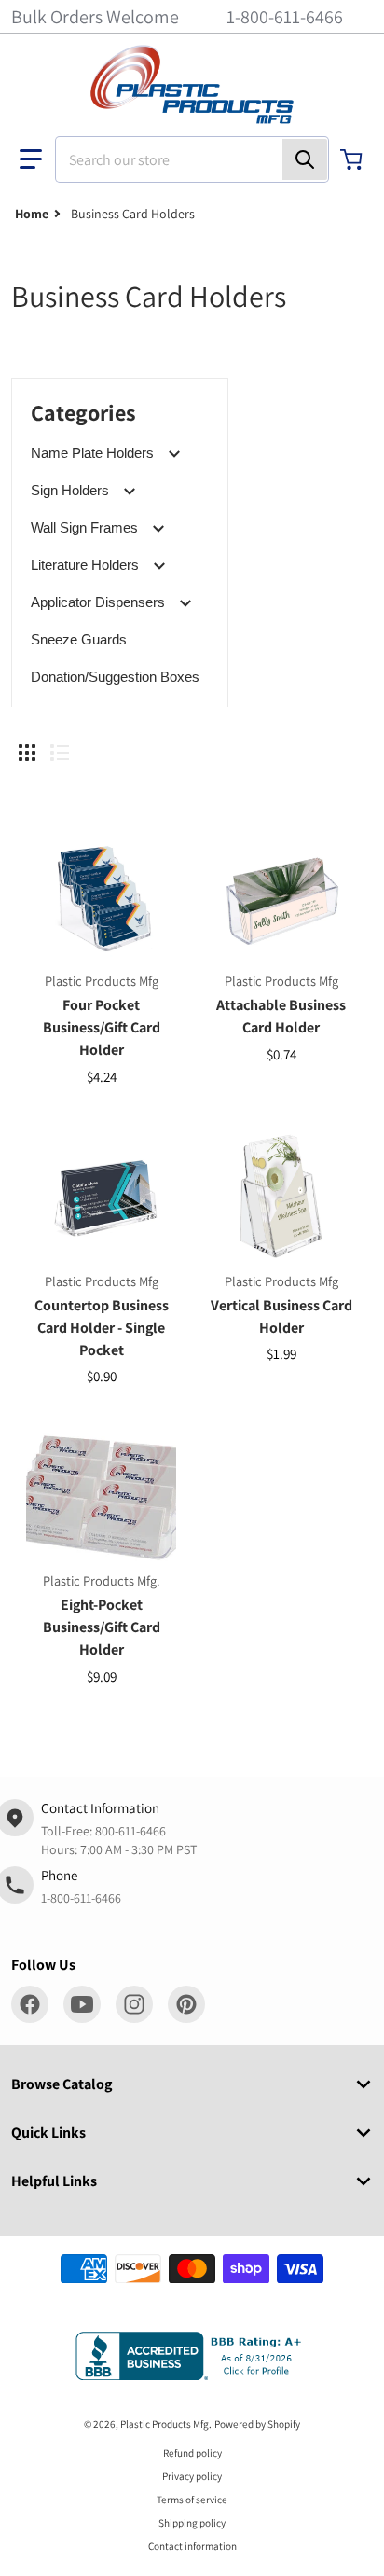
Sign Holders (70, 490)
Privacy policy (192, 2476)
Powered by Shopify (257, 2424)
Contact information (192, 2546)
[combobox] (192, 159)
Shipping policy (192, 2523)
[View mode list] (60, 753)
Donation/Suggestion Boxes (115, 677)
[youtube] (82, 2004)
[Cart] (353, 159)
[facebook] (30, 2004)
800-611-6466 (130, 1831)
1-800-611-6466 (285, 17)
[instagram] (134, 2004)
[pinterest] (186, 2004)
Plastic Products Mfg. (166, 2424)
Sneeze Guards (79, 639)
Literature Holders (85, 565)
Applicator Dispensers (98, 602)
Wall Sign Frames (84, 527)
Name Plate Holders (92, 453)
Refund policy (192, 2453)
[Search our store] (305, 159)
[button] (31, 159)
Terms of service (192, 2500)
